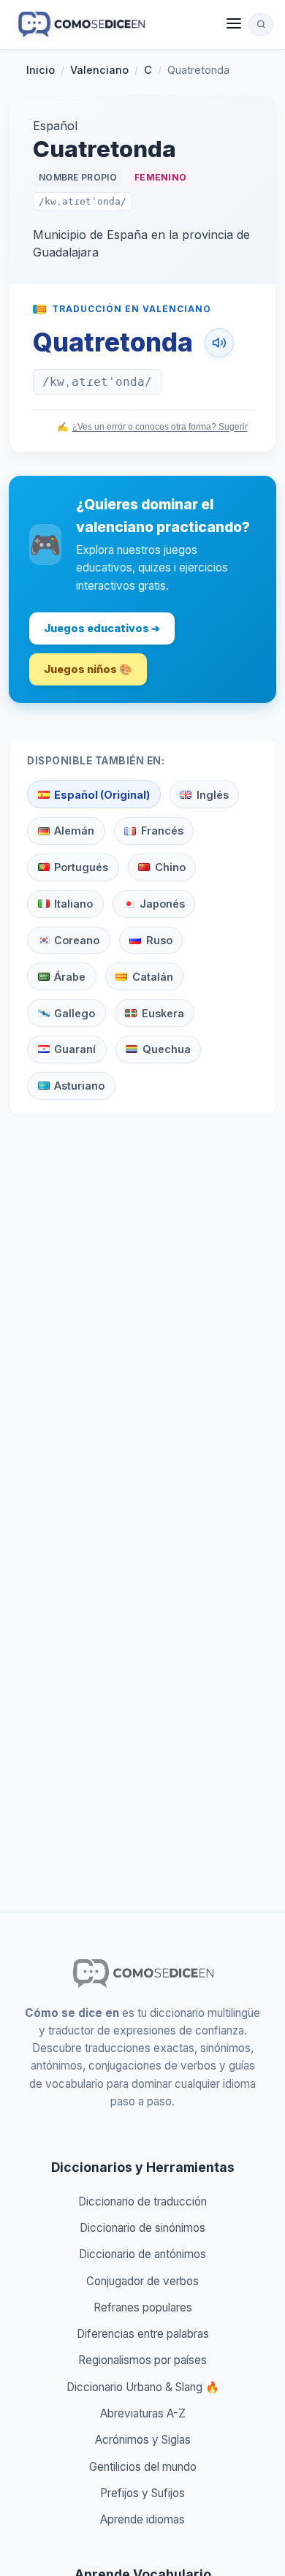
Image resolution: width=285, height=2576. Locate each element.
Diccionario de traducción (142, 2201)
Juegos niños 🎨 (88, 669)
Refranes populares (143, 2307)
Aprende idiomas (142, 2519)
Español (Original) (102, 795)
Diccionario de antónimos (142, 2254)
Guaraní (75, 1049)
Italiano (73, 904)
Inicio (41, 70)
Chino (170, 867)
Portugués (81, 867)
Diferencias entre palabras (143, 2334)
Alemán (74, 831)
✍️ (152, 427)
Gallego (75, 1013)
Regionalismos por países (142, 2360)
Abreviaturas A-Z (143, 2413)
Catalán (153, 977)
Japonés (162, 904)
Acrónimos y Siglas (143, 2440)
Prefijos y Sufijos (142, 2493)
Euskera (163, 1013)
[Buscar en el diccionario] (261, 24)
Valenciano (99, 70)
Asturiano (79, 1086)
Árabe (70, 977)
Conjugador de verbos (142, 2281)
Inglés (213, 795)
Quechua (167, 1049)
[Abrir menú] (234, 24)
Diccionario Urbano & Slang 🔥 (143, 2387)
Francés (162, 831)
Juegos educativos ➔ (102, 628)
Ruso (159, 940)
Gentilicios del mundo (143, 2467)
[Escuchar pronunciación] (219, 343)
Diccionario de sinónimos (142, 2228)
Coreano (77, 940)
